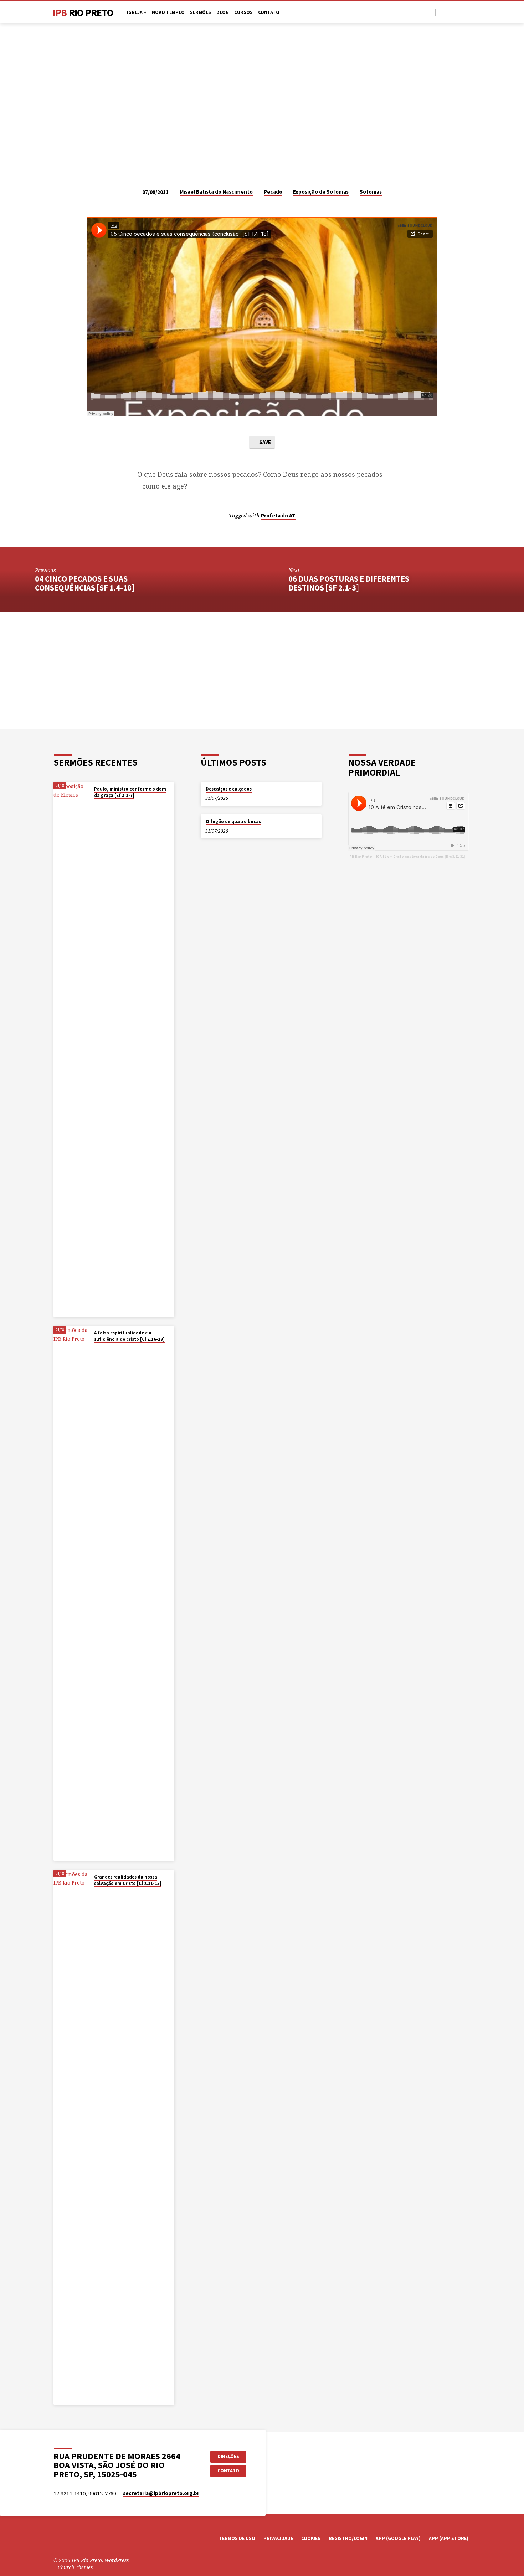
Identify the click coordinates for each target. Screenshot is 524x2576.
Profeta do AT (278, 515)
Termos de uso (237, 2538)
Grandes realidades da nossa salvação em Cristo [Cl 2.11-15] (128, 1880)
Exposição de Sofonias (321, 192)
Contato (269, 12)
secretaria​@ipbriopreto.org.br (161, 2493)
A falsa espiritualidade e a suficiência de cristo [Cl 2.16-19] (129, 1336)
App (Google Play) (398, 2538)
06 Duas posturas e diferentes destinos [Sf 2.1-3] (349, 583)
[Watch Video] (96, 804)
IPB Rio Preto (360, 856)
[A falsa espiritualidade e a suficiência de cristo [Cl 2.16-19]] (71, 1593)
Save (264, 442)
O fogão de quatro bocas (233, 821)
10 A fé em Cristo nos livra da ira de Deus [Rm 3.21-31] (420, 856)
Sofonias (371, 192)
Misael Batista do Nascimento (216, 192)
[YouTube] (451, 12)
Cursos (243, 12)
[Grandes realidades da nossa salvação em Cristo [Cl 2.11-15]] (71, 2137)
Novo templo (168, 12)
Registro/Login (348, 2538)
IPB (83, 12)
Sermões (201, 12)
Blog (223, 12)
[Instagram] (459, 12)
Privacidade (278, 2538)
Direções (228, 2456)
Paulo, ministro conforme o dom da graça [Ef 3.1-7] (130, 792)
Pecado (273, 192)
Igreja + (137, 12)
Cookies (311, 2538)
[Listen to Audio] (101, 804)
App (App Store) (449, 2538)
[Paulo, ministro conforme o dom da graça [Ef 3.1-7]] (71, 1049)
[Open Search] (429, 12)
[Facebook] (443, 12)
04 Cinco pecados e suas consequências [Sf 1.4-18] (85, 583)
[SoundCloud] (468, 12)
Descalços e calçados (229, 789)
